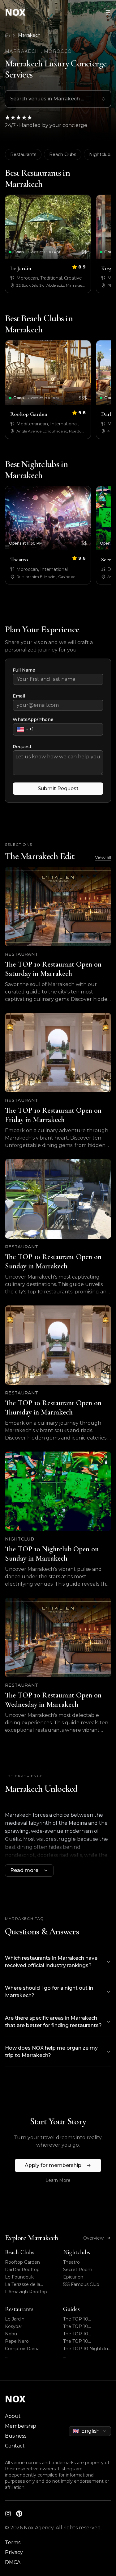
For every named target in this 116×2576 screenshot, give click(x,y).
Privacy (14, 2552)
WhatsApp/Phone (33, 719)
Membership (21, 2426)
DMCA (13, 2562)
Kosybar (14, 2326)
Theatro (71, 2262)
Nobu (11, 2334)
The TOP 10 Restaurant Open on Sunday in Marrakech (86, 2334)
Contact (15, 2446)
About (13, 2416)
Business (16, 2436)
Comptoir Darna (22, 2349)
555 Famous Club (81, 2284)
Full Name (24, 670)
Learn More (58, 2180)
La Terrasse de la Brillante (23, 2285)
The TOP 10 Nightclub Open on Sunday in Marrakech (87, 2349)
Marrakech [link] (29, 35)
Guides (71, 2309)
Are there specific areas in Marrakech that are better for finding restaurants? (53, 2022)
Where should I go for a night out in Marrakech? (49, 1992)
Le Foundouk (19, 2277)
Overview (93, 2238)
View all (103, 858)
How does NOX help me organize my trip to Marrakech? (51, 2052)
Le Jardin (15, 2319)
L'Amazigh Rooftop (26, 2292)
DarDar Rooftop (22, 2270)
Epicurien (73, 2277)
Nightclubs (77, 2252)
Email (19, 696)
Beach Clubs (63, 154)
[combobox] (58, 99)
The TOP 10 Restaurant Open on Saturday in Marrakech (87, 2319)
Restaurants (23, 154)
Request (22, 747)
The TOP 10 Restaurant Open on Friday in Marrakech (85, 2327)
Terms (13, 2542)
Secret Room (78, 2270)
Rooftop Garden (22, 2262)
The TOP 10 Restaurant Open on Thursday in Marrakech (85, 2341)
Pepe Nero (17, 2341)
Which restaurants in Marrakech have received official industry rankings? (51, 1962)
